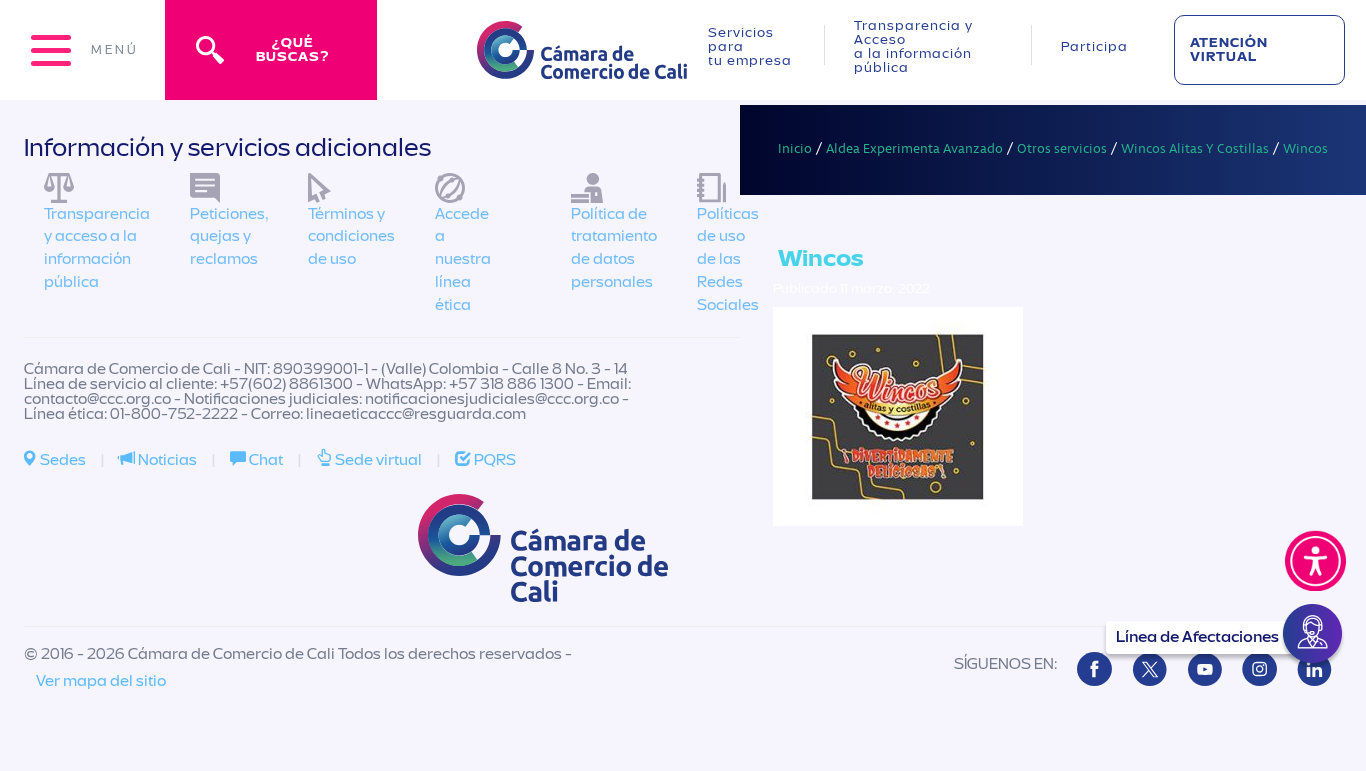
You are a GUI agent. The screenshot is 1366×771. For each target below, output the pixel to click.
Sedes (61, 460)
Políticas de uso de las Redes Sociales (728, 259)
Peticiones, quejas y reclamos (229, 237)
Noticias (166, 460)
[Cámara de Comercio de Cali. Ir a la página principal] (582, 66)
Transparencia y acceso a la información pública (97, 248)
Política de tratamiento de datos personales (614, 248)
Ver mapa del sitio (101, 681)
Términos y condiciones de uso (351, 237)
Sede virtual (377, 460)
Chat (264, 460)
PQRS (493, 460)
